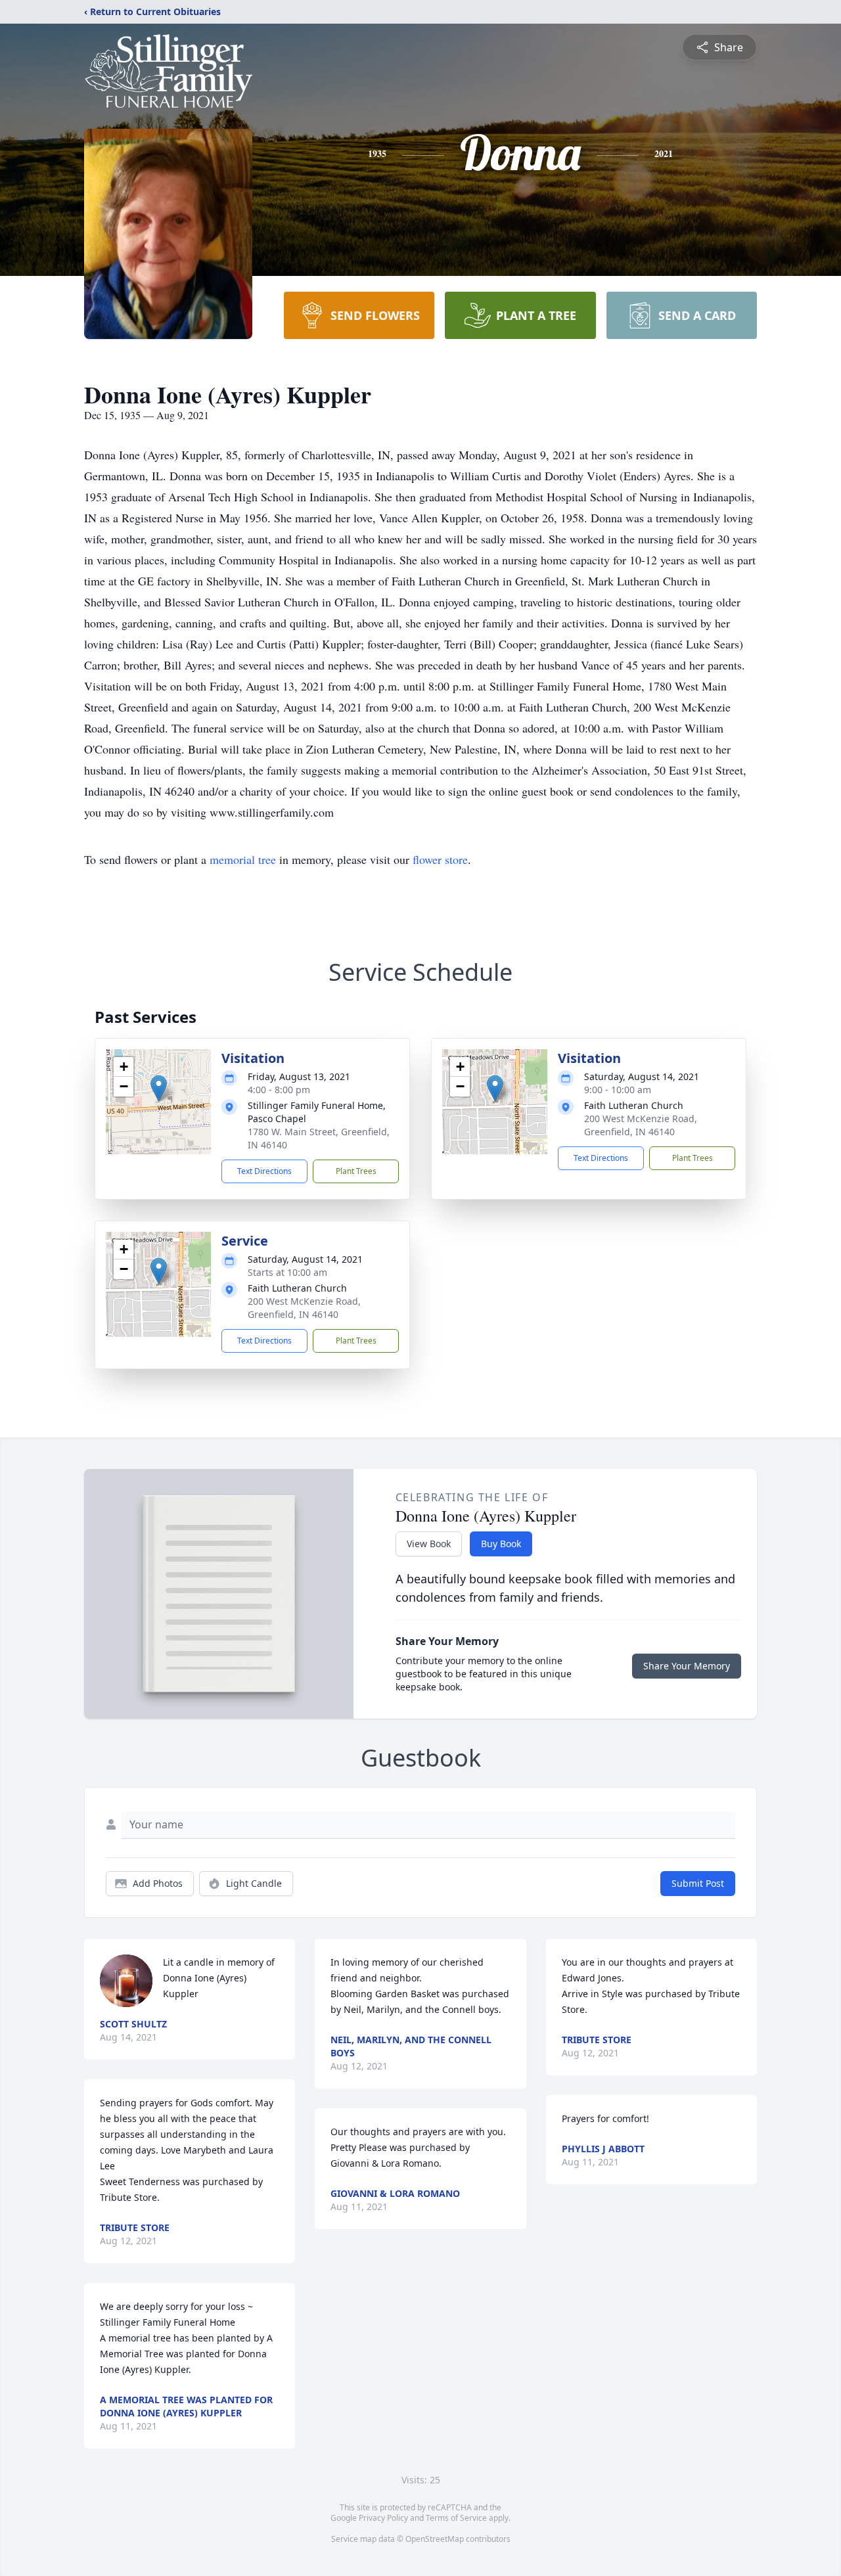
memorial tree (243, 859)
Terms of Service (456, 2518)
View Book (429, 1544)
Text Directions (264, 1171)
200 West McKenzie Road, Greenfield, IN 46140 (641, 1125)
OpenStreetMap (435, 2539)
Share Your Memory (687, 1666)
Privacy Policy (383, 2518)
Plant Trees (356, 1171)
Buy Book (501, 1544)
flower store (440, 859)
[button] (159, 1088)
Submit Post (698, 1883)
